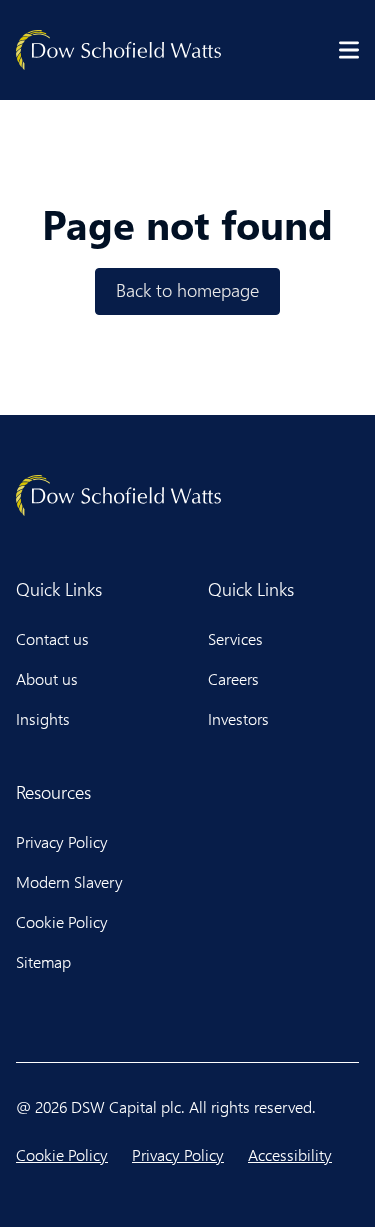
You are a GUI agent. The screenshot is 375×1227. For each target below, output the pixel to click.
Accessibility (290, 1154)
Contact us (52, 638)
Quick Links (59, 589)
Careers (233, 678)
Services (235, 638)
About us (47, 678)
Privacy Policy (62, 841)
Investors (238, 718)
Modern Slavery (69, 881)
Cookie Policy (62, 921)
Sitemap (43, 961)
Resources (53, 792)
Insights (43, 718)
